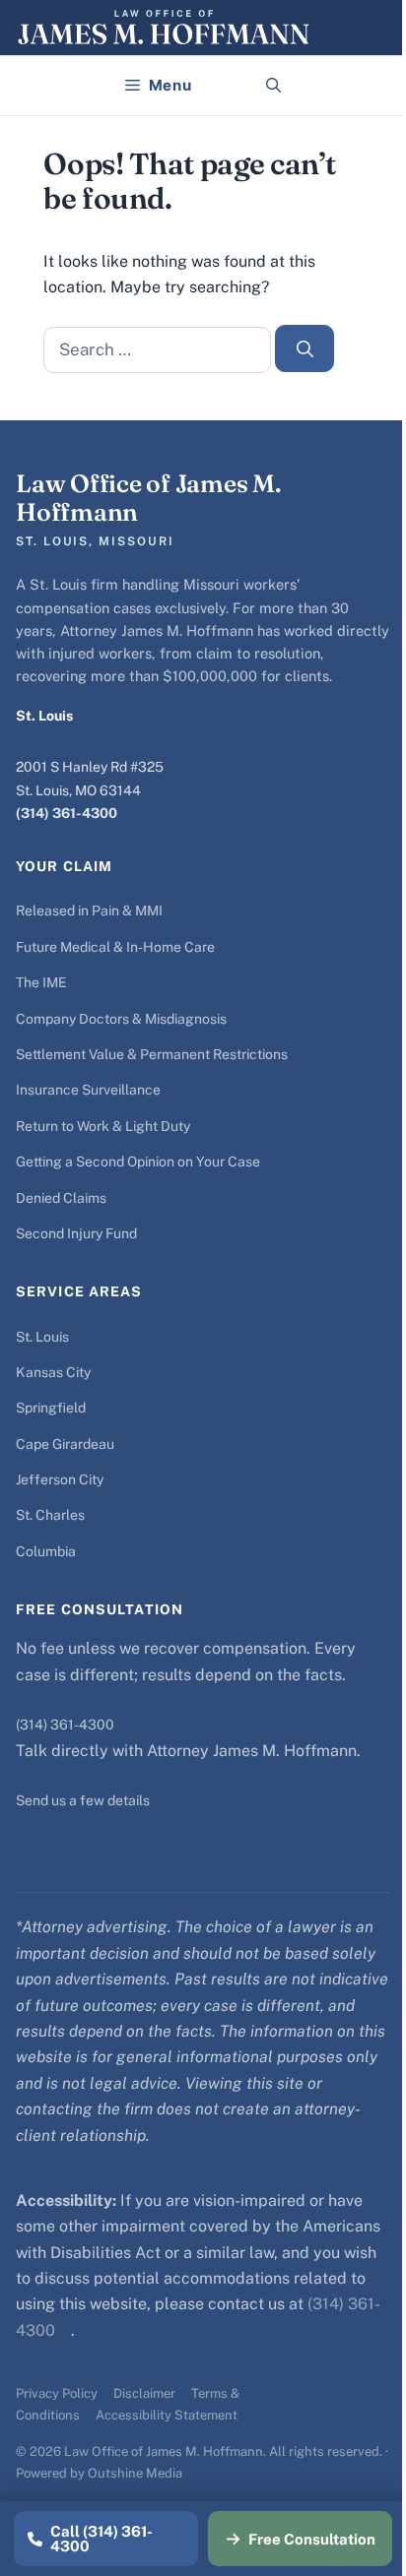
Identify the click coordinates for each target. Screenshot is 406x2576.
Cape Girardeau (65, 1444)
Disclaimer (144, 2393)
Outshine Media (135, 2473)
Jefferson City (60, 1479)
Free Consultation (312, 2539)
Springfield (51, 1408)
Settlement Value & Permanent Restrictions (152, 1054)
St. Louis (42, 1337)
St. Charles (50, 1515)
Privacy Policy (57, 2393)
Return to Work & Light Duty (103, 1126)
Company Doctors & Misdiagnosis (121, 1019)
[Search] (304, 348)
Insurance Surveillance (88, 1090)
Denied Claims (61, 1198)
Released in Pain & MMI (89, 911)
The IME (41, 982)
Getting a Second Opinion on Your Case (138, 1162)
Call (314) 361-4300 (101, 2539)
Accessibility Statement (167, 2415)
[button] (273, 86)
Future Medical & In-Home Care (115, 947)
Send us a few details (83, 1800)
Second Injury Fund (76, 1233)
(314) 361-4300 (67, 813)
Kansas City (53, 1372)
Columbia (46, 1551)
